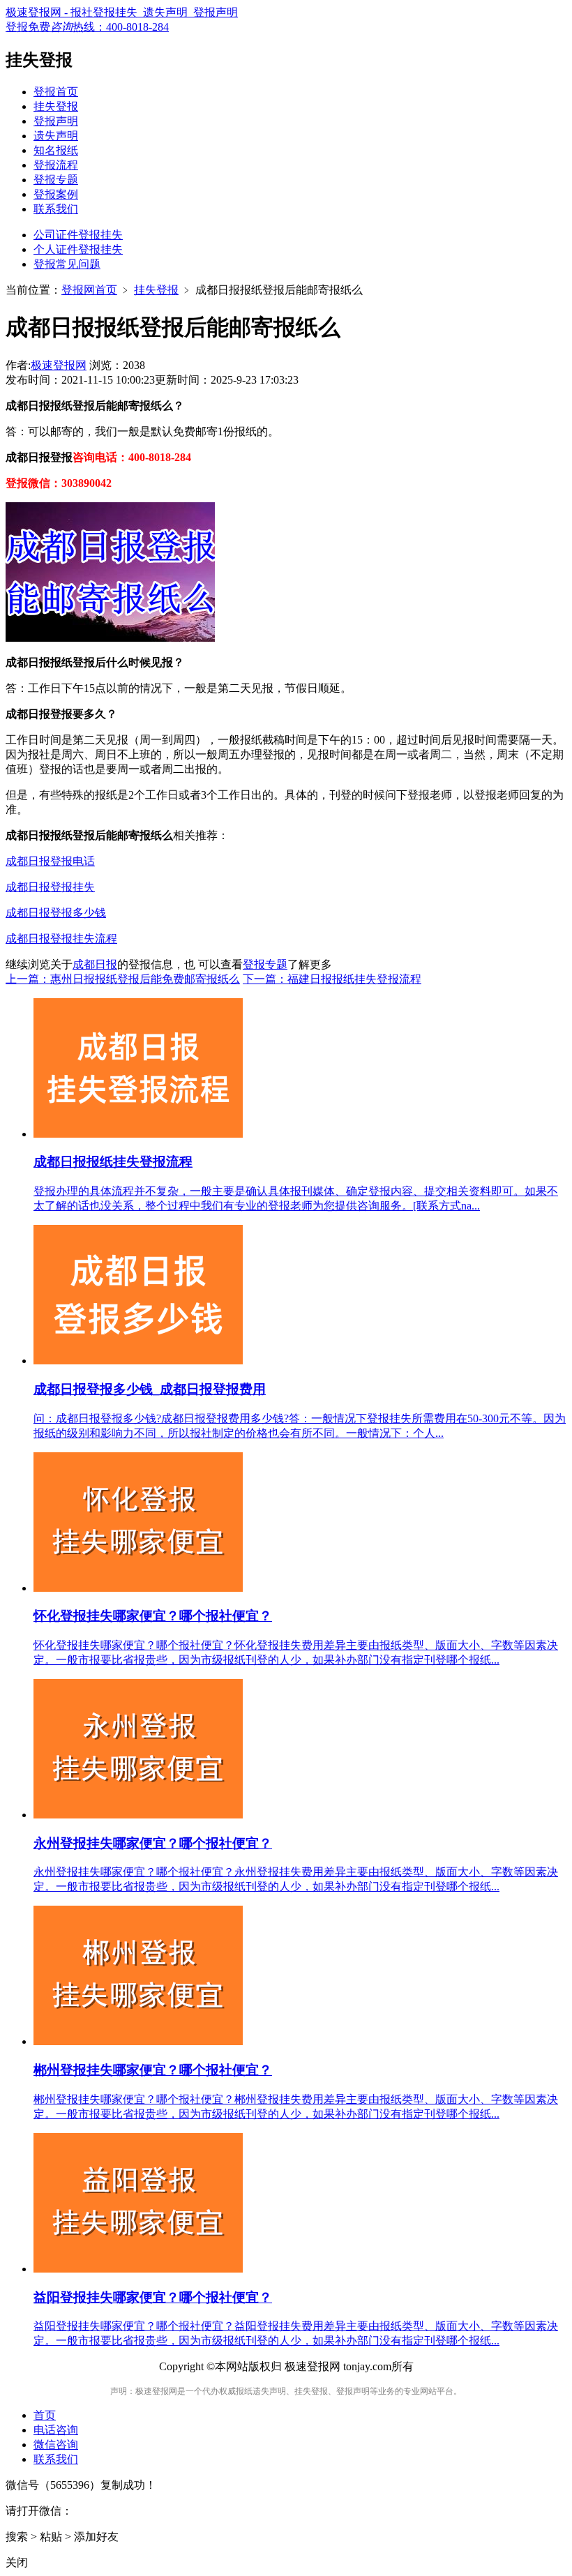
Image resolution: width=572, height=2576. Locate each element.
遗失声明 (56, 136)
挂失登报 (56, 106)
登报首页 (56, 92)
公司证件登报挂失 (78, 235)
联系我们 (56, 209)
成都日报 (95, 964)
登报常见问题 (67, 264)
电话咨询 (56, 2430)
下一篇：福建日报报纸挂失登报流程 (332, 979)
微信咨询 (56, 2445)
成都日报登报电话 (50, 861)
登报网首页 (89, 290)
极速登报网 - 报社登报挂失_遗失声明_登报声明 (122, 12)
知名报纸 (56, 150)
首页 (45, 2415)
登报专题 (56, 180)
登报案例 (56, 194)
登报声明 (56, 121)
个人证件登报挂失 (78, 249)
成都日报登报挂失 (50, 887)
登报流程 (56, 165)
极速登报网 (59, 365)
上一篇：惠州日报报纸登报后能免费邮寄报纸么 (123, 979)
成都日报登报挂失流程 (61, 939)
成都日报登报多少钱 (56, 913)
